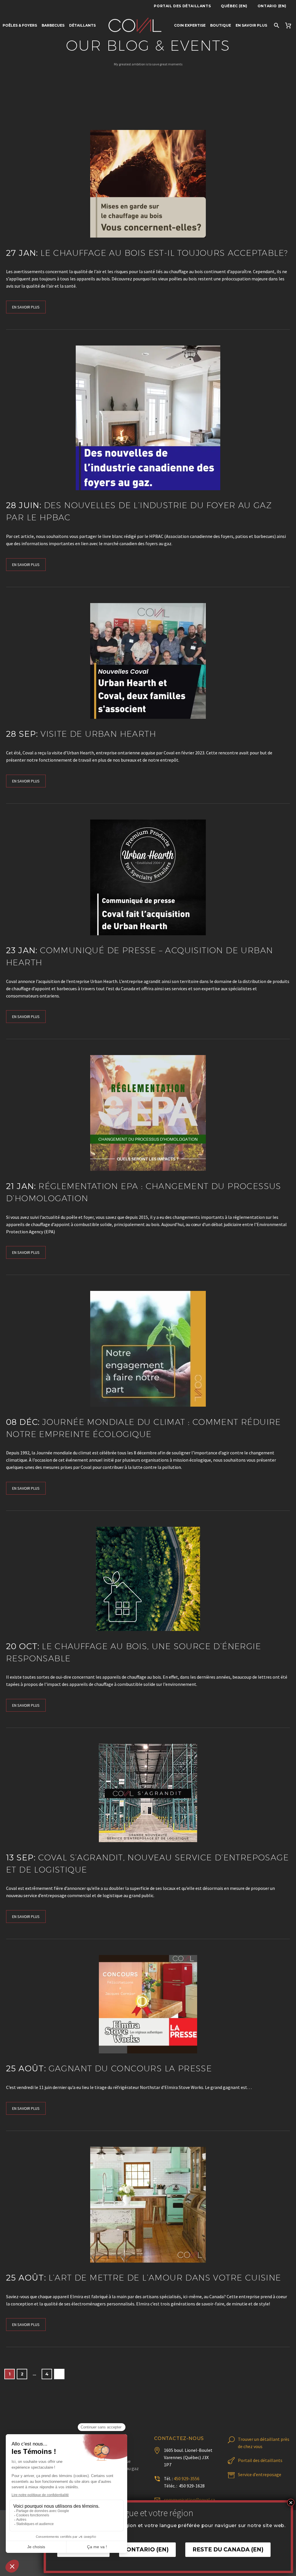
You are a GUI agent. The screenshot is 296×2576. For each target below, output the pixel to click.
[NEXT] (59, 2374)
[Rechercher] (276, 25)
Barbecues (53, 25)
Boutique (221, 25)
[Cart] (289, 25)
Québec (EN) (234, 6)
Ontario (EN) (272, 6)
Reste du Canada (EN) (228, 2550)
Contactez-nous (179, 2438)
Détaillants (82, 25)
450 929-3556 (187, 2478)
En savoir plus (251, 25)
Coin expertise (190, 25)
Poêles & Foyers (20, 25)
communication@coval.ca (189, 2500)
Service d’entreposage (260, 2474)
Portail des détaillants (182, 6)
